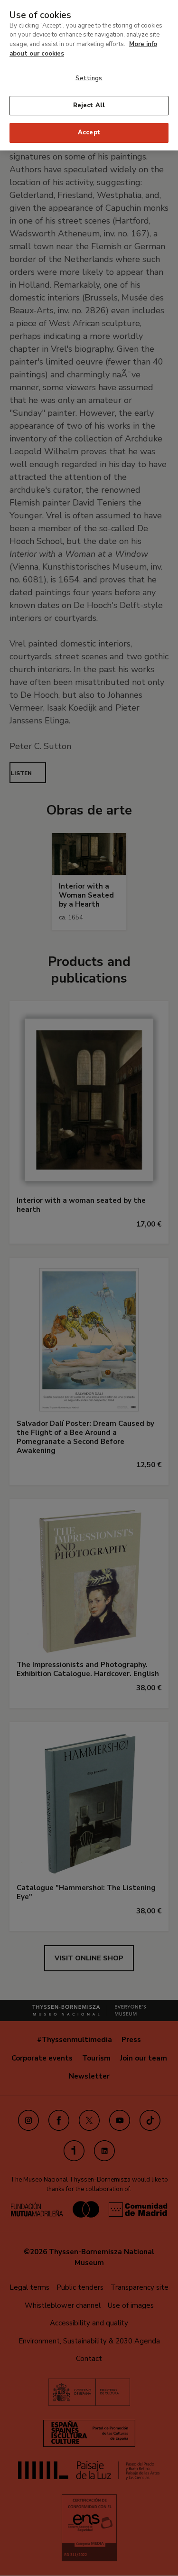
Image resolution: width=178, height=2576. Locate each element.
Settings (89, 78)
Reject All (89, 105)
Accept (89, 132)
